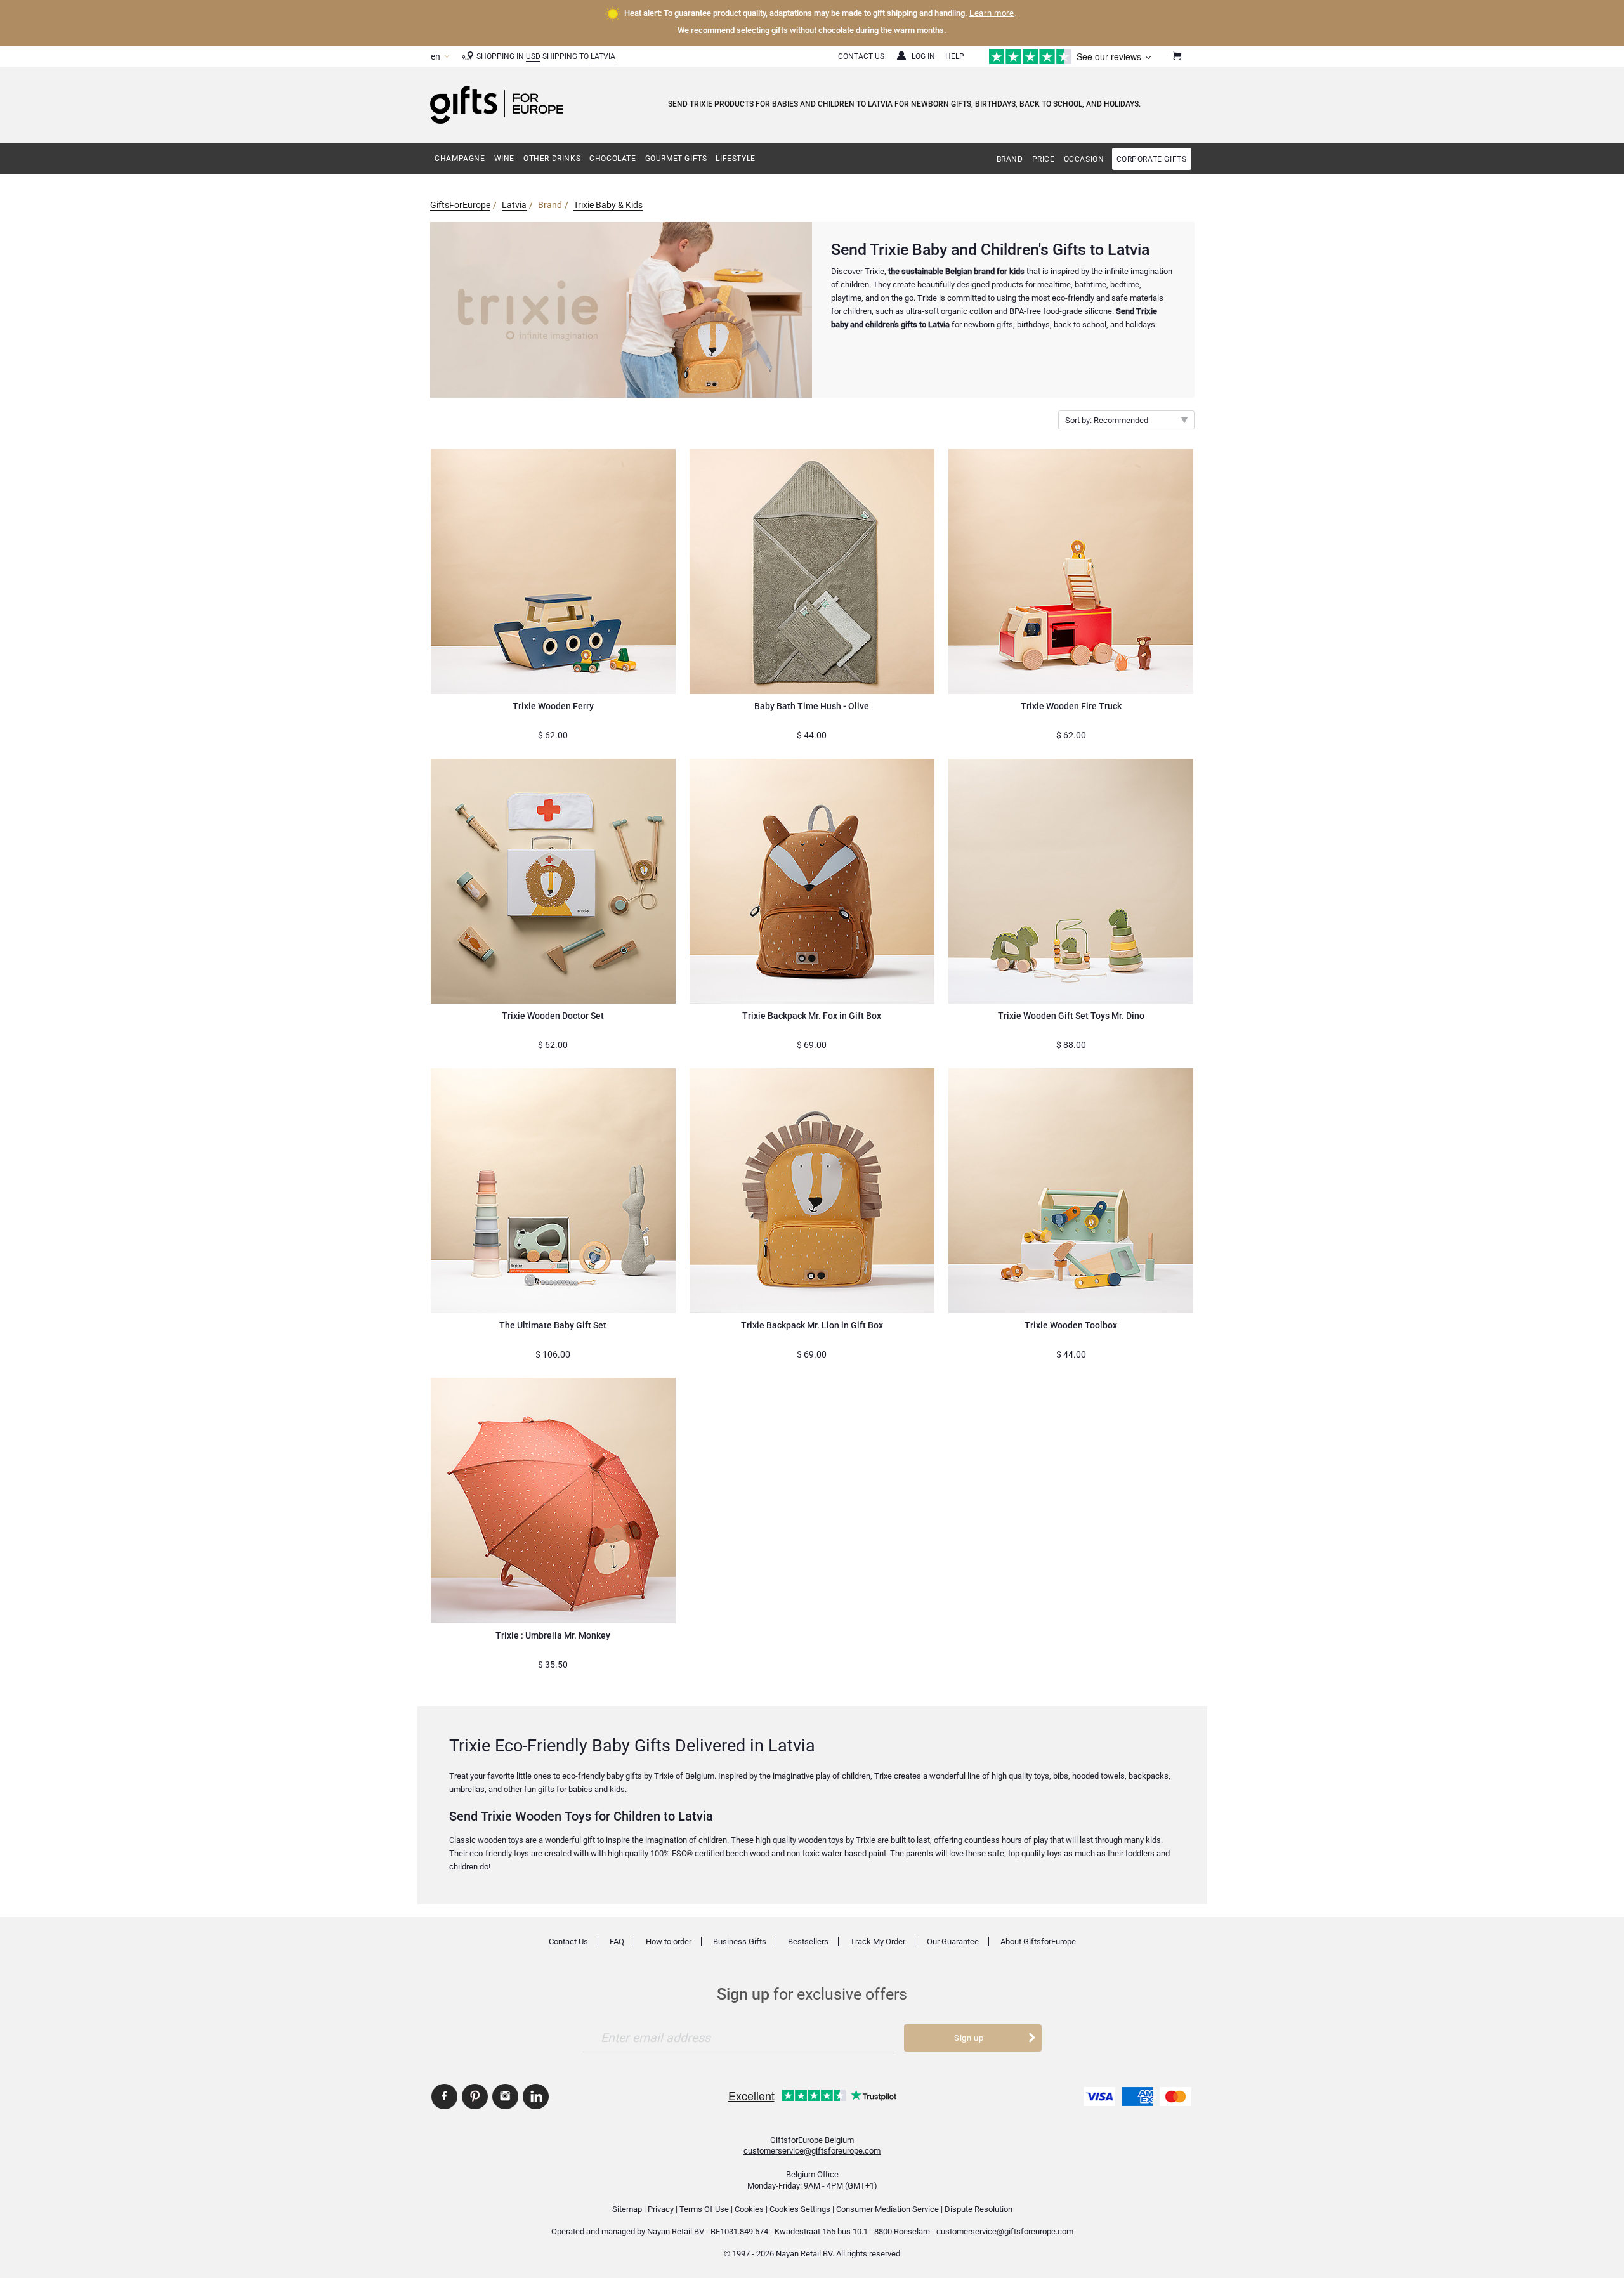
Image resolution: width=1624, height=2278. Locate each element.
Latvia (603, 56)
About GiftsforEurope (1038, 1941)
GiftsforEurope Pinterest (475, 2097)
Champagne (460, 159)
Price (1044, 159)
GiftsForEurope (460, 205)
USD (533, 56)
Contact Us (861, 56)
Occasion (1084, 159)
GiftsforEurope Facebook (444, 2097)
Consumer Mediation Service (887, 2209)
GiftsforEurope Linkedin (536, 2097)
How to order (669, 1941)
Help (955, 56)
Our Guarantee (953, 1941)
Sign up (969, 2038)
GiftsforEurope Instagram (505, 2097)
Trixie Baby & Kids (608, 205)
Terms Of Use (704, 2209)
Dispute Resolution (979, 2209)
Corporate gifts (1152, 159)
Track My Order (878, 1941)
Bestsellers (808, 1941)
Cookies (749, 2209)
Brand (1010, 159)
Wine (504, 159)
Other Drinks (552, 159)
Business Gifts (740, 1941)
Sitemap (627, 2209)
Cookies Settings (800, 2209)
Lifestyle (735, 159)
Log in (923, 56)
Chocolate (612, 159)
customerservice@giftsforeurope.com (812, 2151)
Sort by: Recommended (1107, 420)
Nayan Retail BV (676, 2231)
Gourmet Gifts (676, 159)
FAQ (617, 1941)
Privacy (661, 2209)
